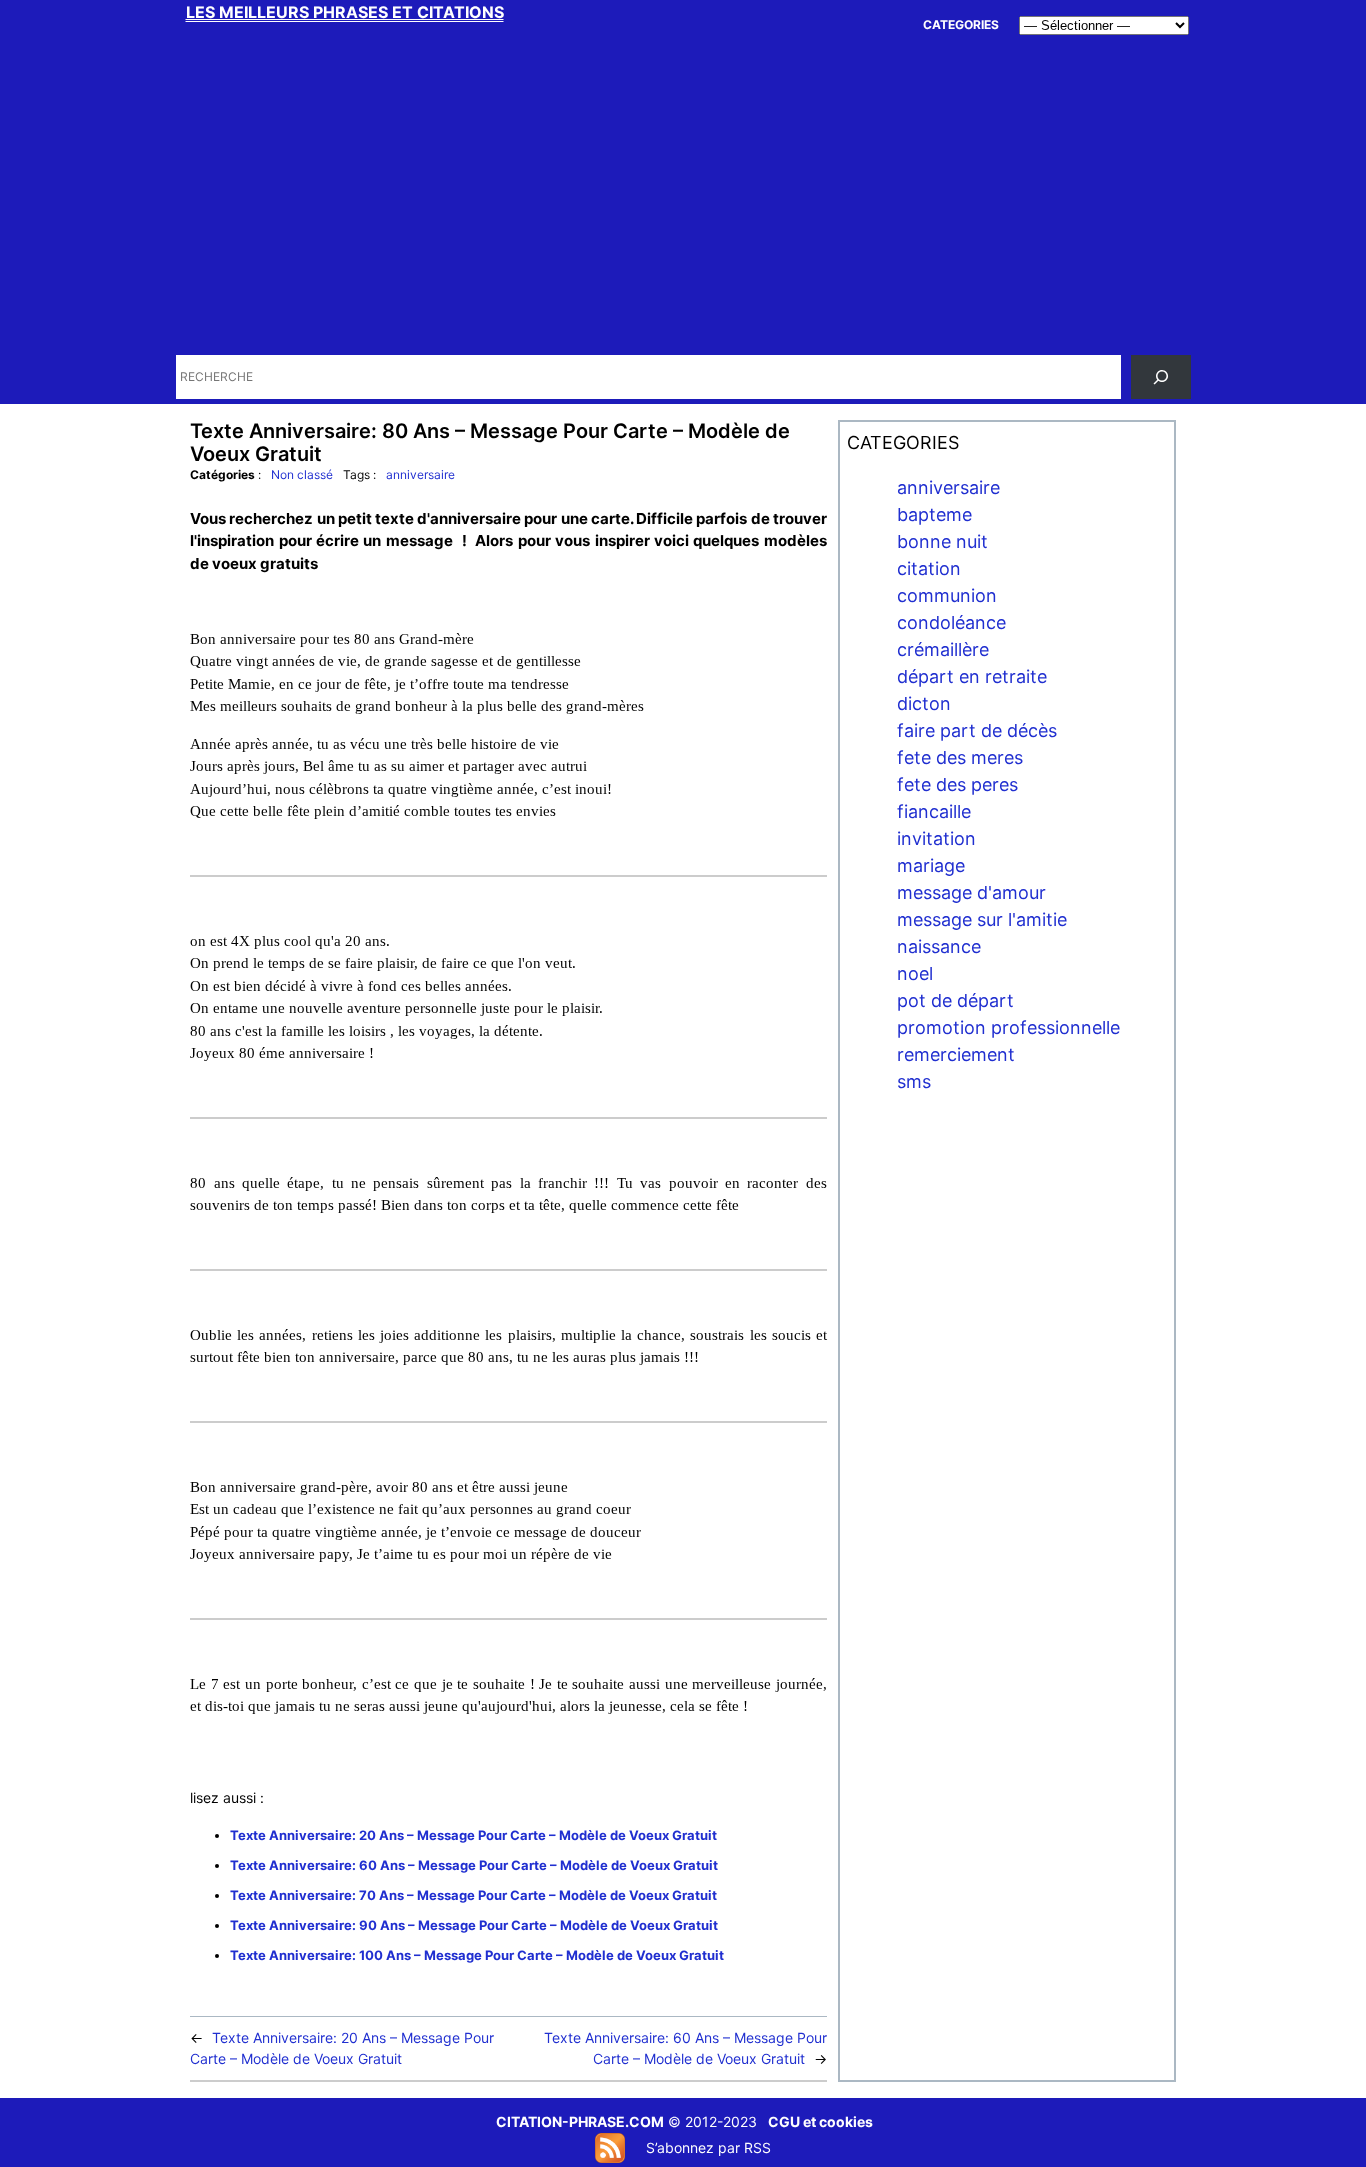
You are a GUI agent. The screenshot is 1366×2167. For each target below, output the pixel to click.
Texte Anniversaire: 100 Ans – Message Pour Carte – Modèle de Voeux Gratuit (477, 1955)
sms (914, 1081)
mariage (931, 865)
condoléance (951, 622)
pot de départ (955, 1000)
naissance (939, 946)
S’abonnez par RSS (708, 2147)
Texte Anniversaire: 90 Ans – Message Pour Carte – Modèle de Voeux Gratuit (474, 1925)
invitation (936, 838)
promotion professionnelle (1008, 1027)
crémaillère (943, 649)
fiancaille (934, 811)
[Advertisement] (684, 200)
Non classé (302, 474)
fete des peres (957, 784)
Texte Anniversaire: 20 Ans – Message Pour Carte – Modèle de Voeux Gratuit (473, 1835)
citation (929, 568)
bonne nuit (942, 541)
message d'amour (971, 892)
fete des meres (960, 757)
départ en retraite (972, 676)
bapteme (934, 514)
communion (947, 595)
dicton (924, 703)
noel (915, 973)
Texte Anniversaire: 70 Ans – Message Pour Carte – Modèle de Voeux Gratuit (473, 1895)
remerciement (956, 1054)
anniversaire (420, 474)
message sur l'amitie (982, 919)
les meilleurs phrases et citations (345, 12)
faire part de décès (977, 730)
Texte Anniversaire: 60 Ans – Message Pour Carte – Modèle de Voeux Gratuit (474, 1865)
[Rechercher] (1161, 377)
